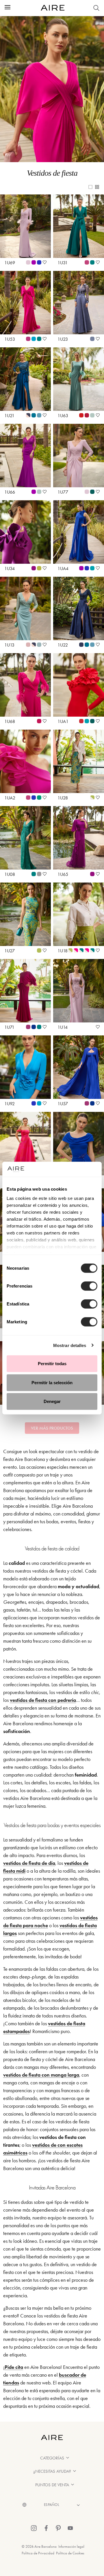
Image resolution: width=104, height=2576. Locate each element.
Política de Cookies (70, 2553)
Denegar (52, 1401)
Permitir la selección (52, 1382)
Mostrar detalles (70, 1345)
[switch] (89, 1286)
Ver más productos (52, 1428)
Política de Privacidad (38, 2553)
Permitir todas (52, 1364)
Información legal (71, 2546)
